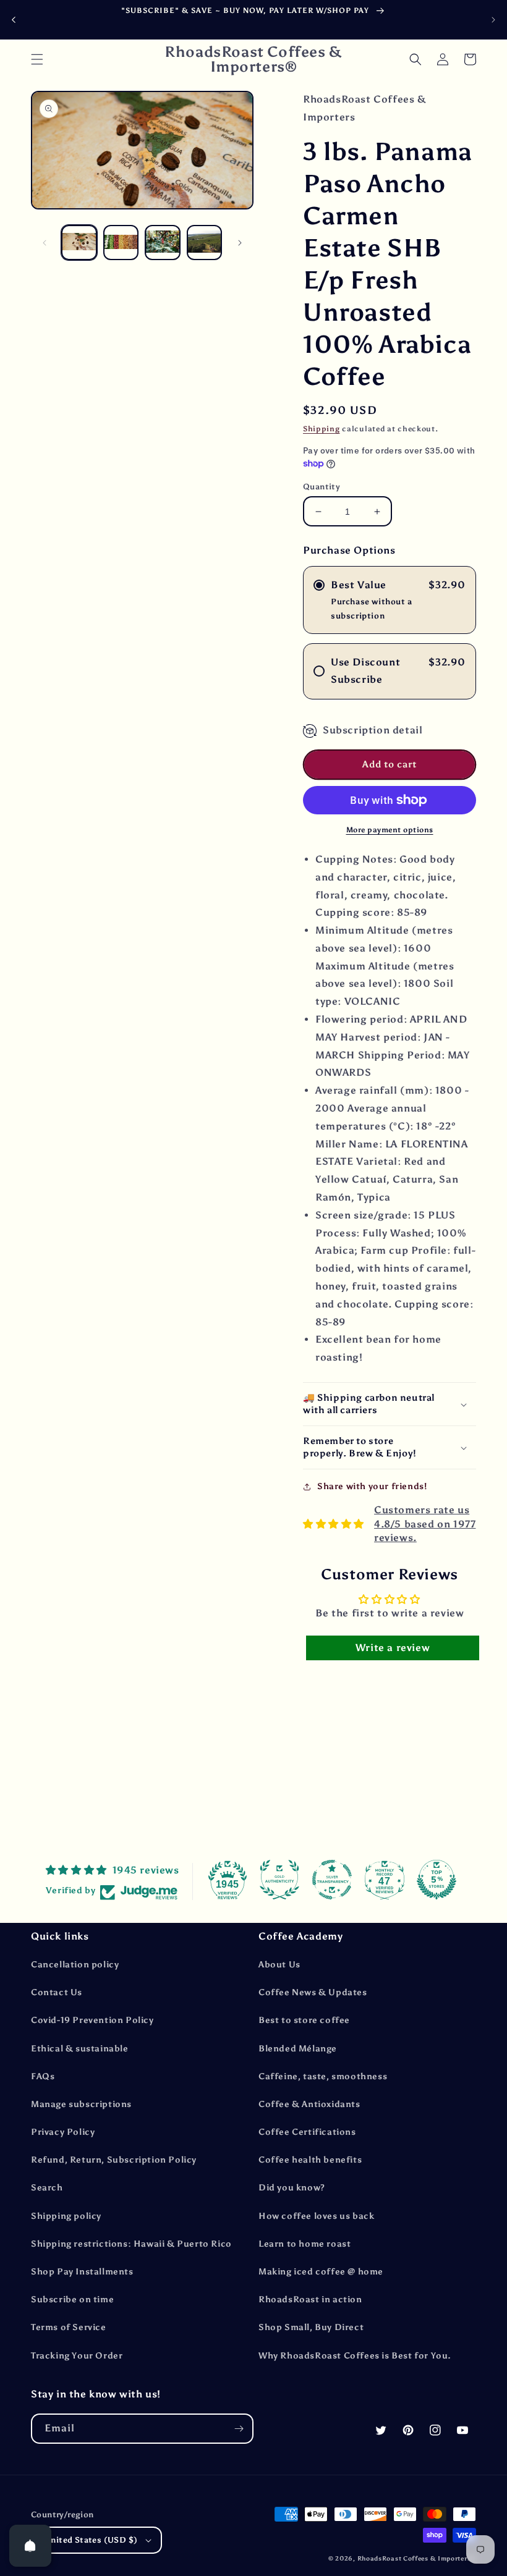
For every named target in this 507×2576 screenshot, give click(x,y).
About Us (279, 1965)
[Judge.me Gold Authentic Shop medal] (279, 1880)
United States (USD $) (91, 2540)
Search (47, 2188)
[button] (37, 59)
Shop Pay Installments (82, 2272)
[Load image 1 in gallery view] (79, 243)
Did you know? (292, 2188)
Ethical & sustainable (80, 2049)
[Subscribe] (239, 2429)
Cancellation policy (75, 1965)
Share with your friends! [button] (372, 1486)
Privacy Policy (63, 2132)
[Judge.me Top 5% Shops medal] (437, 1880)
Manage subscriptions (81, 2104)
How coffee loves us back (316, 2216)
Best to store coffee (304, 2020)
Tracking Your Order (77, 2356)
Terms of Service (69, 2327)
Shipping (322, 429)
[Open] (30, 2546)
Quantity (322, 487)
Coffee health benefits (310, 2160)
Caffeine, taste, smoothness (323, 2076)
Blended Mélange (298, 2049)
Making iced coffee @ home (321, 2272)
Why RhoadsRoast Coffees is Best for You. (355, 2356)
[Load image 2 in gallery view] (121, 243)
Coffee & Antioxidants (309, 2104)
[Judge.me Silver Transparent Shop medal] (332, 1880)
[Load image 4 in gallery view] (205, 243)
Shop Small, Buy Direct (311, 2327)
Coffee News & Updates (313, 1992)
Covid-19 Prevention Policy (92, 2020)
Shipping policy (66, 2216)
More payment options (390, 830)
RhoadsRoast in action (310, 2299)
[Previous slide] (14, 19)
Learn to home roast (305, 2244)
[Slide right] (240, 243)
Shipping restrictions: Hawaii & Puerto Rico (131, 2244)
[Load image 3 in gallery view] (163, 243)
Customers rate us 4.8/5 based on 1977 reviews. (425, 1524)
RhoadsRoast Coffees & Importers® (417, 2559)
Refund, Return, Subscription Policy (114, 2160)
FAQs (43, 2076)
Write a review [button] (393, 1648)
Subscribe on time (72, 2299)
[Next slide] (493, 20)
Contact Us (57, 1992)
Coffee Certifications (307, 2132)
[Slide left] (45, 243)
